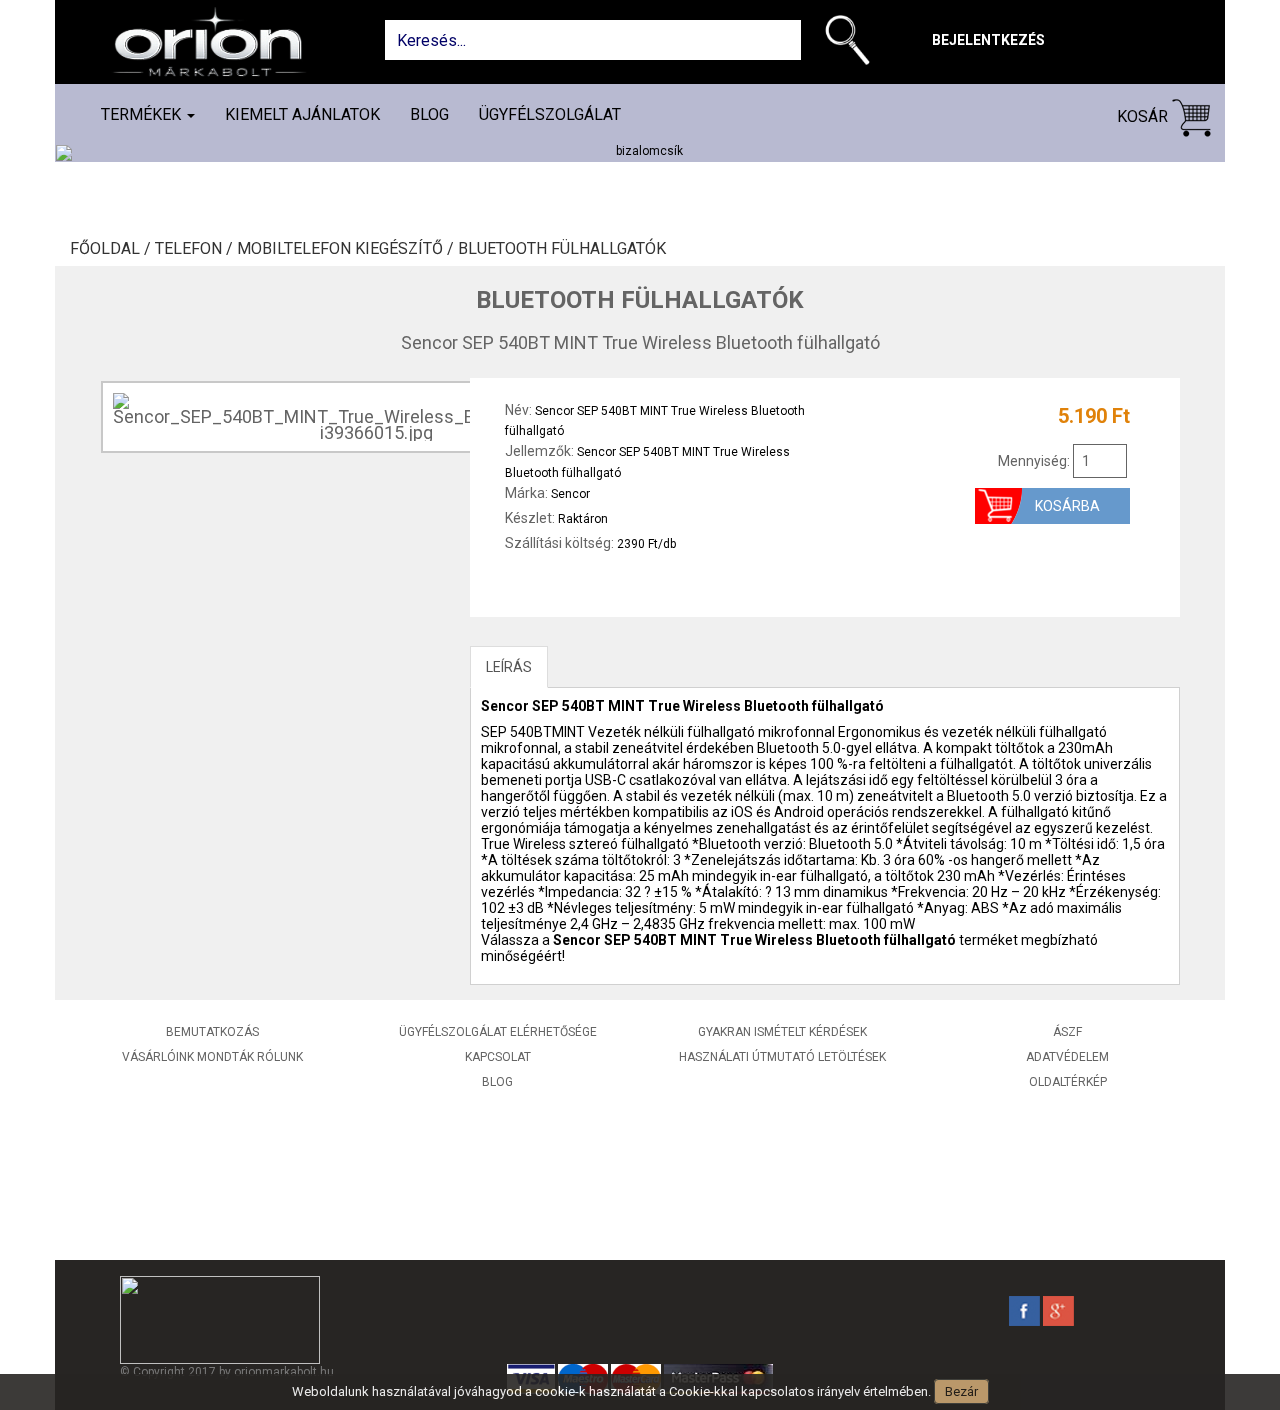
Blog (429, 114)
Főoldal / (112, 249)
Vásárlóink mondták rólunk (212, 1057)
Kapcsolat (498, 1057)
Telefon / (196, 249)
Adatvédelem (1067, 1057)
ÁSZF (1067, 1032)
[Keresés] (852, 44)
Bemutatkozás (212, 1032)
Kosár (1144, 116)
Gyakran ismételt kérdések (782, 1032)
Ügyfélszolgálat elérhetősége (498, 1032)
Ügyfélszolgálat (550, 114)
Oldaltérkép (1068, 1082)
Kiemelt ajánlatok (302, 114)
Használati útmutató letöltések (782, 1057)
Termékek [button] (143, 114)
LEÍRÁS (509, 667)
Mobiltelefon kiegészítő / (347, 249)
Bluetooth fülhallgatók (562, 249)
